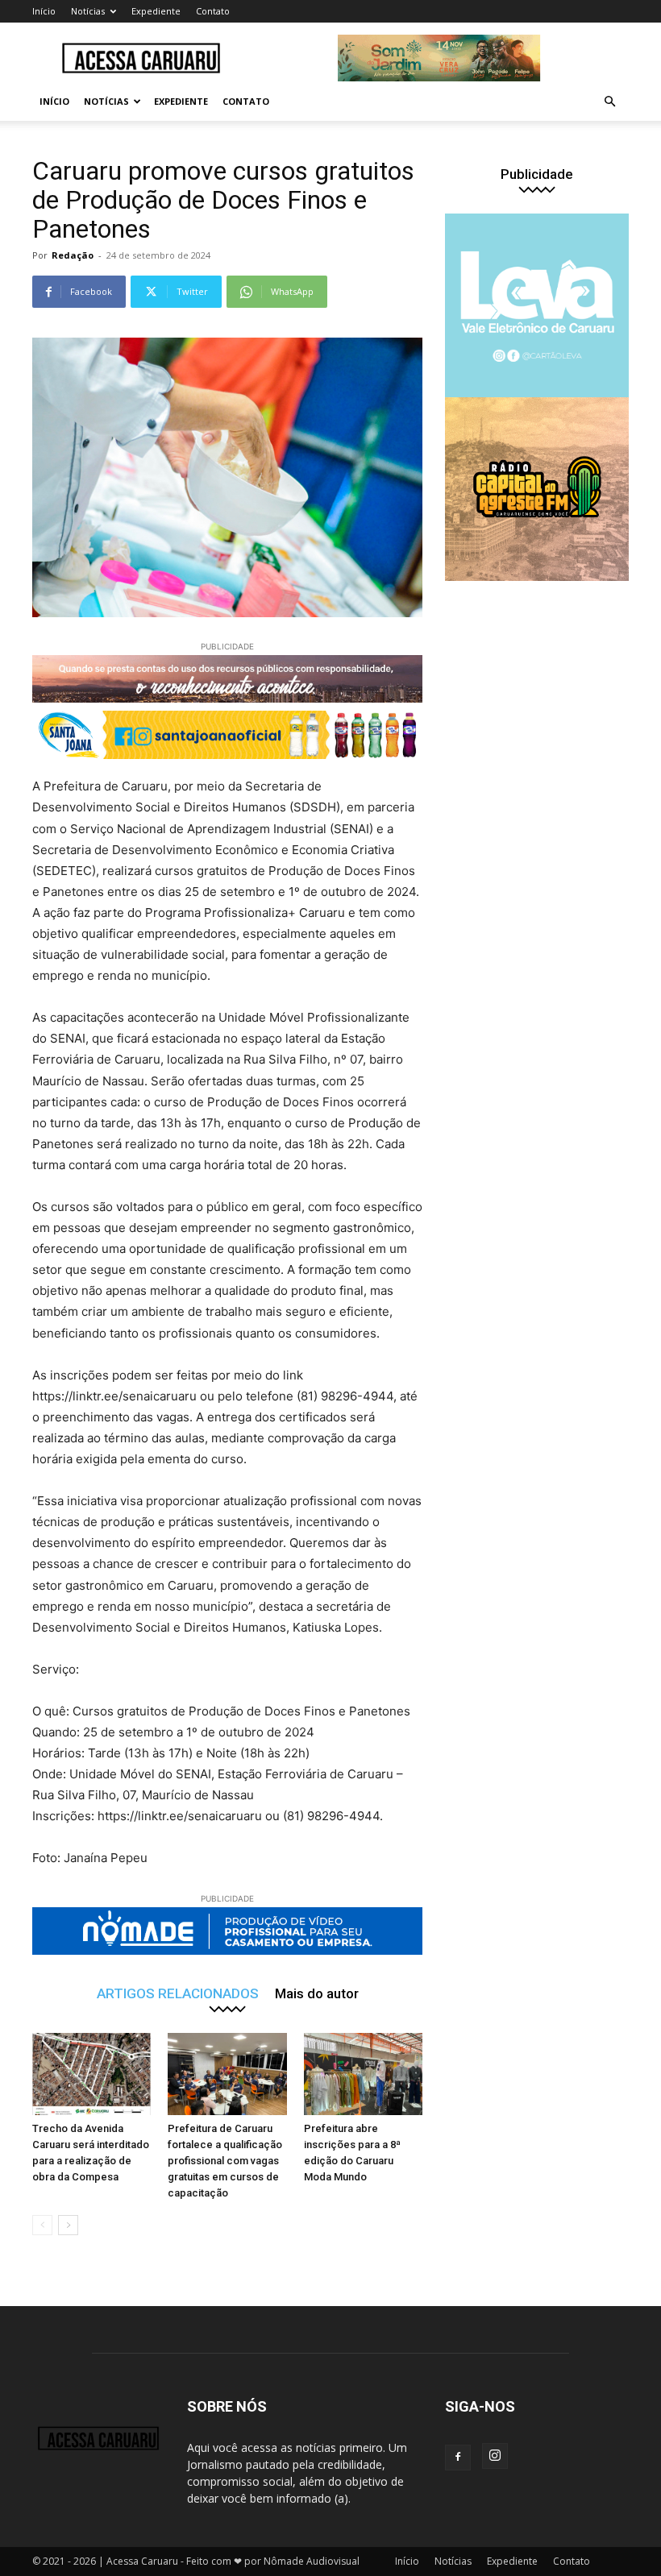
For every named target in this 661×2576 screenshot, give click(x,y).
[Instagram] (495, 2456)
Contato (213, 11)
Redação (73, 255)
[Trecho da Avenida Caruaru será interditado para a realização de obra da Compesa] (91, 2074)
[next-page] (68, 2225)
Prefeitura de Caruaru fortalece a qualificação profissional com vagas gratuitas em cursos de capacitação (225, 2161)
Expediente (156, 11)
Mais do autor (317, 1993)
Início (44, 11)
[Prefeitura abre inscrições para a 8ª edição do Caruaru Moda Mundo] (363, 2074)
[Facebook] (458, 2458)
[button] (609, 102)
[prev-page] (42, 2225)
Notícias (88, 11)
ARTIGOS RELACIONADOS (178, 1993)
